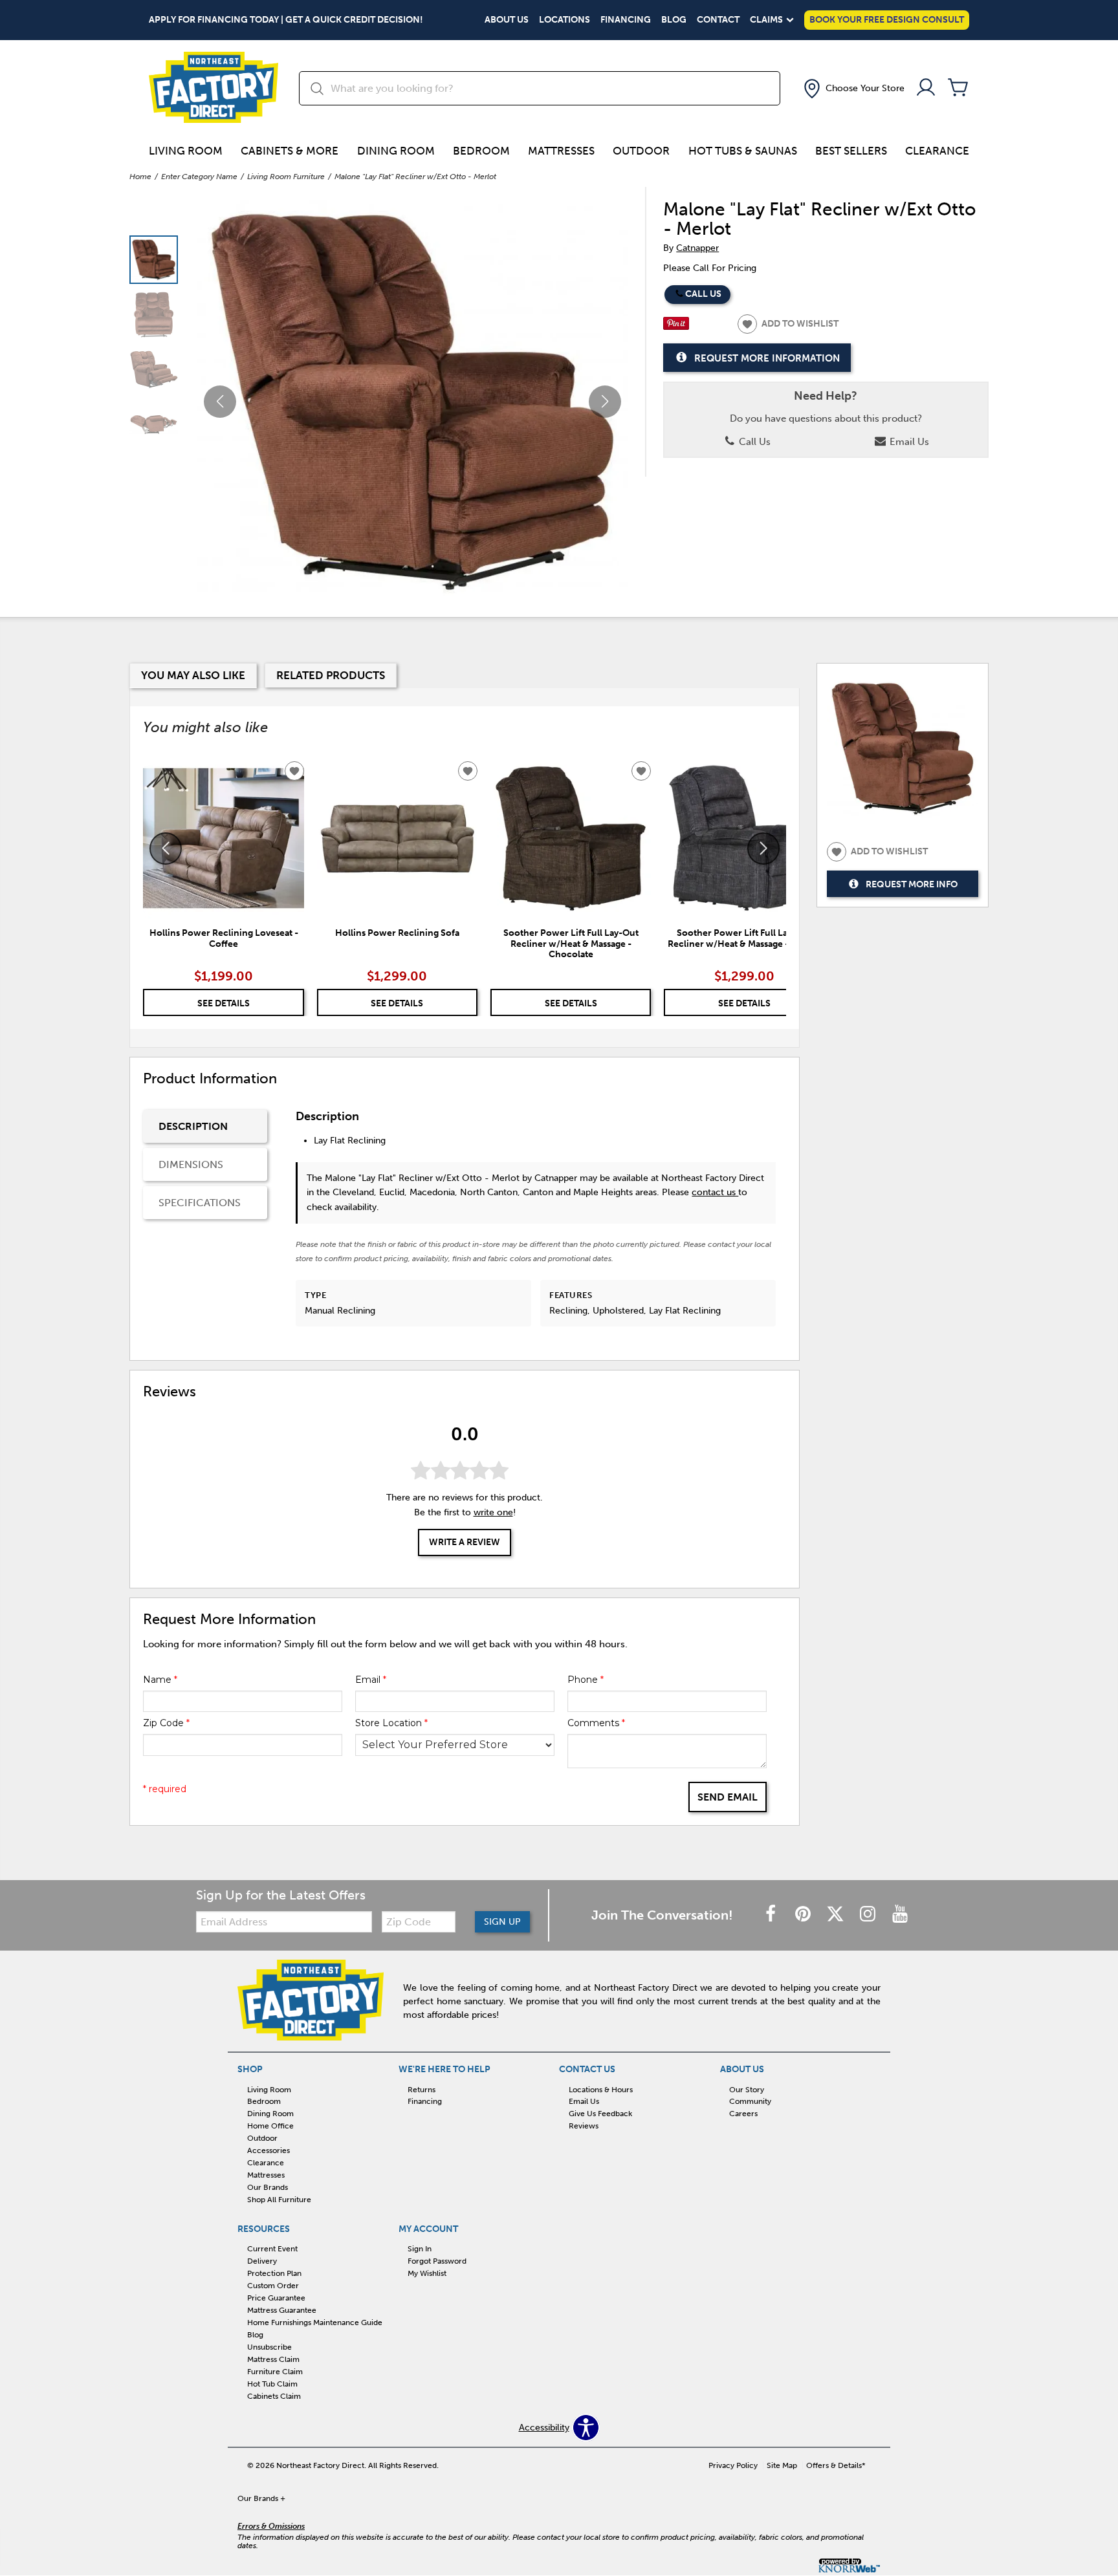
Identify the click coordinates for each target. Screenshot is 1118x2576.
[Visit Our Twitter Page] (837, 1915)
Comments (596, 1723)
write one (493, 1513)
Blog (674, 20)
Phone (586, 1680)
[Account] (926, 88)
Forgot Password (437, 2261)
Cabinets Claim (274, 2396)
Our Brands (268, 2187)
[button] (853, 89)
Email (371, 1680)
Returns (422, 2089)
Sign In (420, 2249)
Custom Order (273, 2286)
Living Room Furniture (286, 177)
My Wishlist (427, 2273)
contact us (715, 1192)
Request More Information (767, 358)
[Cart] (958, 88)
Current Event (272, 2249)
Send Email (728, 1797)
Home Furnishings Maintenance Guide (315, 2322)
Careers (743, 2114)
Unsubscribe (269, 2347)
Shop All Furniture (279, 2200)
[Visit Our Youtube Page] (900, 1915)
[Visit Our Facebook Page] (772, 1915)
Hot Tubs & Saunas (743, 151)
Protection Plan (274, 2273)
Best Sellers (851, 151)
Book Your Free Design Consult (887, 20)
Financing (626, 20)
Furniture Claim (275, 2372)
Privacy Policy (733, 2465)
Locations (564, 20)
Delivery (262, 2261)
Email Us (908, 442)
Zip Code (166, 1723)
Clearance (937, 151)
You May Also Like (193, 675)
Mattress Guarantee (282, 2310)
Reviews (584, 2126)
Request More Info (912, 884)
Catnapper (697, 248)
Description (193, 1126)
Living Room (186, 151)
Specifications (200, 1203)
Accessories (269, 2150)
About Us (507, 20)
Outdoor (641, 151)
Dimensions (191, 1164)
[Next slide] (763, 849)
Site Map (782, 2465)
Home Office (270, 2126)
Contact (718, 20)
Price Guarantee (276, 2298)
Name (160, 1680)
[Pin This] (676, 327)
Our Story (747, 2089)
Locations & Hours (601, 2089)
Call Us (703, 294)
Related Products (331, 675)
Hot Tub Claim (272, 2384)
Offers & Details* (836, 2465)
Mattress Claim (273, 2359)
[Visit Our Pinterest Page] (804, 1915)
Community (750, 2101)
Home (140, 177)
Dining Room (396, 151)
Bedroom (481, 151)
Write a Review (465, 1543)
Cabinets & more (290, 151)
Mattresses (561, 151)
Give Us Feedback (600, 2114)
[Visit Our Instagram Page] (869, 1915)
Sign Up (502, 1922)
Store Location (391, 1723)
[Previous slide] (166, 849)
